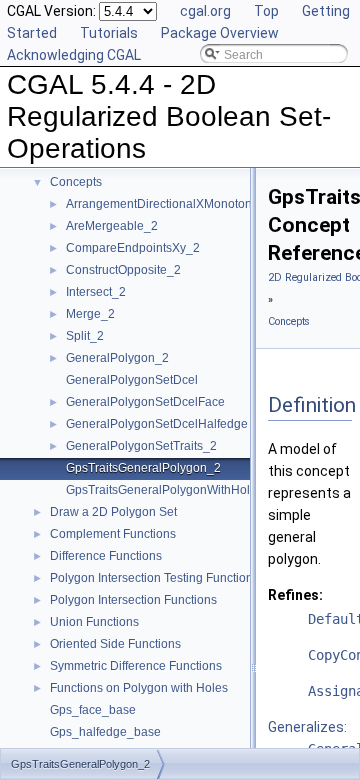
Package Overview (220, 33)
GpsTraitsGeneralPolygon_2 (143, 468)
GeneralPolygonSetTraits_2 (141, 446)
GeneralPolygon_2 (117, 358)
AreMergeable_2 (112, 226)
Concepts (76, 182)
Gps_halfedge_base (105, 732)
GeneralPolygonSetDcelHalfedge (157, 424)
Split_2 (85, 336)
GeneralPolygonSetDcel (132, 380)
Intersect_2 (96, 292)
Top (266, 11)
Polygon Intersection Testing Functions (154, 578)
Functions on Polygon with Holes (139, 688)
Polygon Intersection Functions (133, 600)
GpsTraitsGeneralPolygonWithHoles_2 (171, 490)
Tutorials (109, 33)
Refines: (295, 595)
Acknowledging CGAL (74, 55)
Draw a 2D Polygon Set (113, 512)
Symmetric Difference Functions (136, 666)
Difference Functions (106, 556)
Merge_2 (90, 314)
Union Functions (94, 622)
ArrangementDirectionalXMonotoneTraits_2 (184, 204)
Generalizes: (307, 727)
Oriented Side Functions (115, 644)
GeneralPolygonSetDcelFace (145, 402)
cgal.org (205, 11)
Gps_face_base (93, 710)
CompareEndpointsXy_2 (133, 248)
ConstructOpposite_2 (123, 270)
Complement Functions (113, 534)
